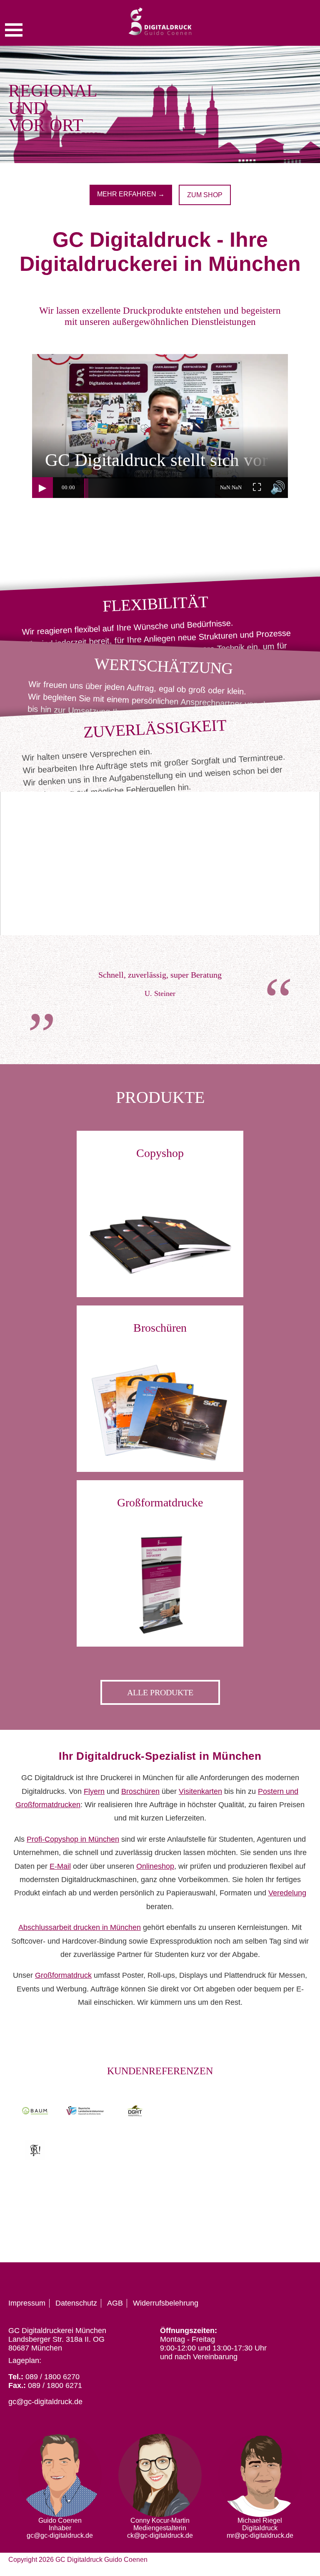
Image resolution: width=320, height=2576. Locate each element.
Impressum (27, 2303)
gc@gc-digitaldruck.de (45, 2402)
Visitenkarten (200, 1791)
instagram (287, 2277)
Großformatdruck (63, 1975)
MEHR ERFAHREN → (131, 194)
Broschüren (140, 1791)
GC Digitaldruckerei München (57, 2331)
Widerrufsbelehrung (166, 2303)
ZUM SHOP (205, 195)
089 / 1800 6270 (52, 2377)
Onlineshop (155, 1866)
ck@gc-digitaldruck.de (160, 2535)
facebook (272, 2277)
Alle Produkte (160, 1692)
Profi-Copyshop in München (73, 1839)
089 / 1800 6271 (55, 2385)
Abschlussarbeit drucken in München (80, 1927)
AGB (115, 2303)
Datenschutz (76, 2303)
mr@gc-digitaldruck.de (260, 2535)
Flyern (94, 1791)
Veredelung (287, 1893)
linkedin (303, 2277)
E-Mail (60, 1866)
